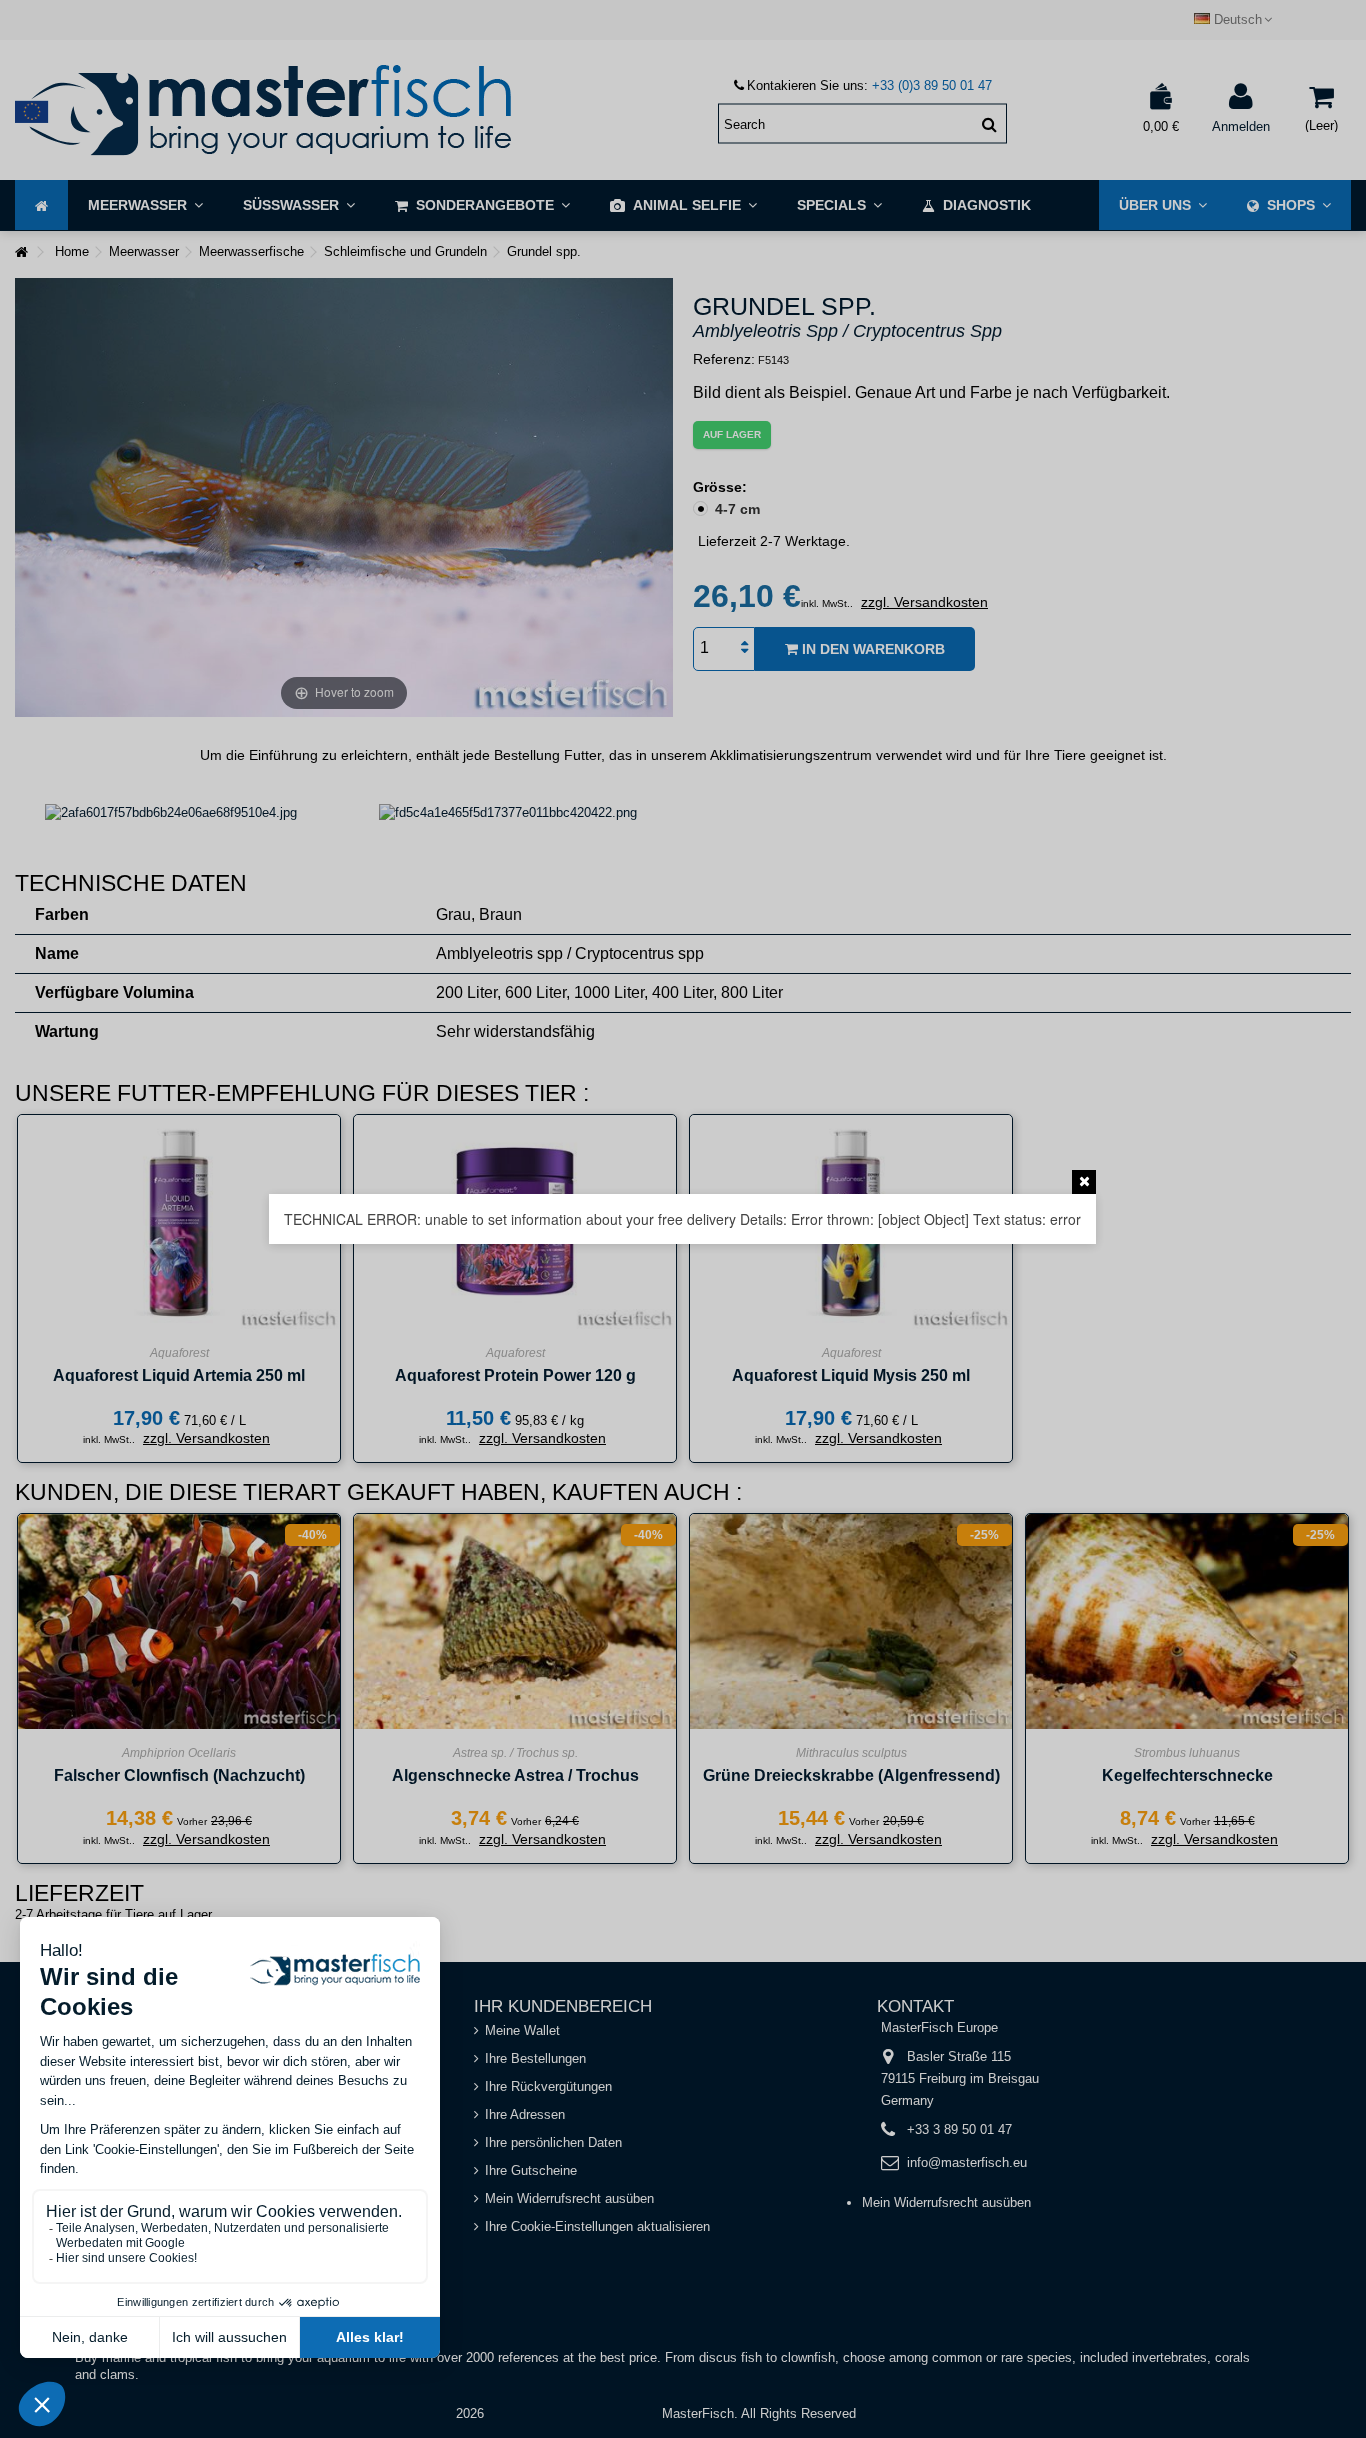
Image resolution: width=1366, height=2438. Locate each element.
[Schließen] (1084, 1182)
